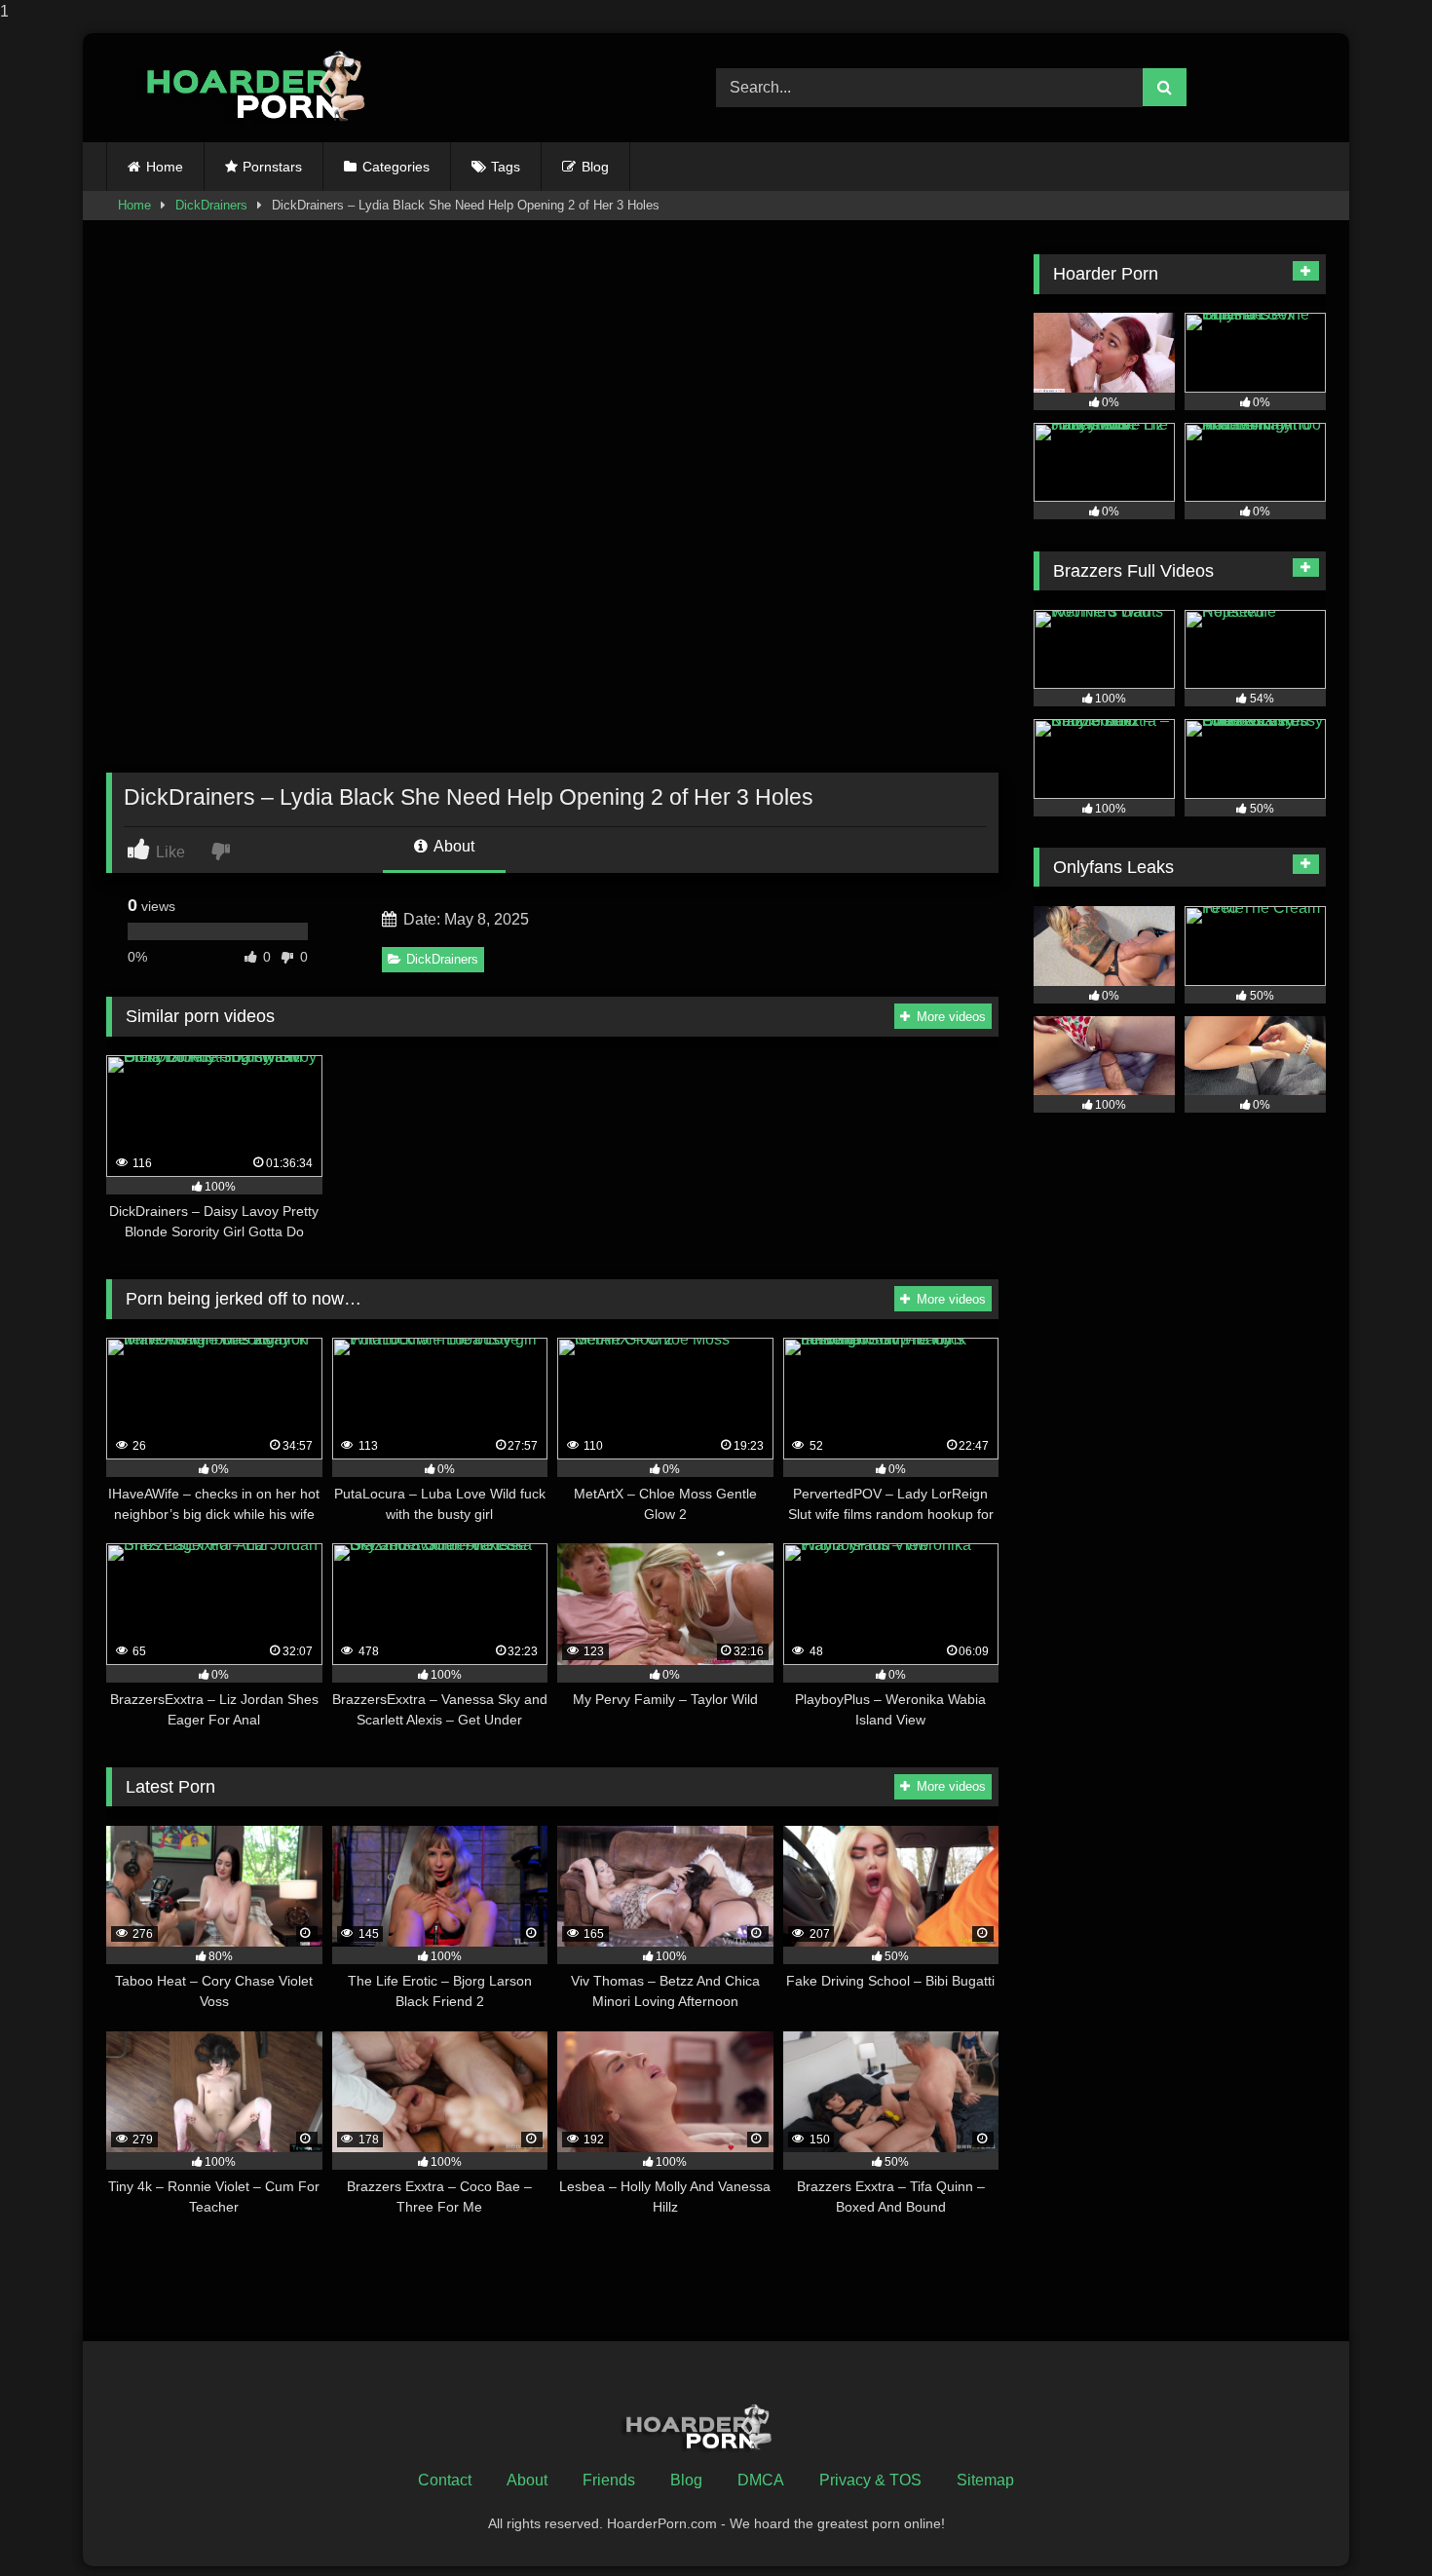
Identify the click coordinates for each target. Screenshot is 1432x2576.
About (452, 846)
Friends (609, 2480)
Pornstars (272, 167)
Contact (445, 2480)
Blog (595, 167)
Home (165, 167)
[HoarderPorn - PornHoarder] (267, 87)
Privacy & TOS (870, 2480)
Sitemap (985, 2480)
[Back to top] (1372, 2522)
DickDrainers (211, 205)
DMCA (761, 2480)
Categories (396, 167)
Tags (506, 167)
